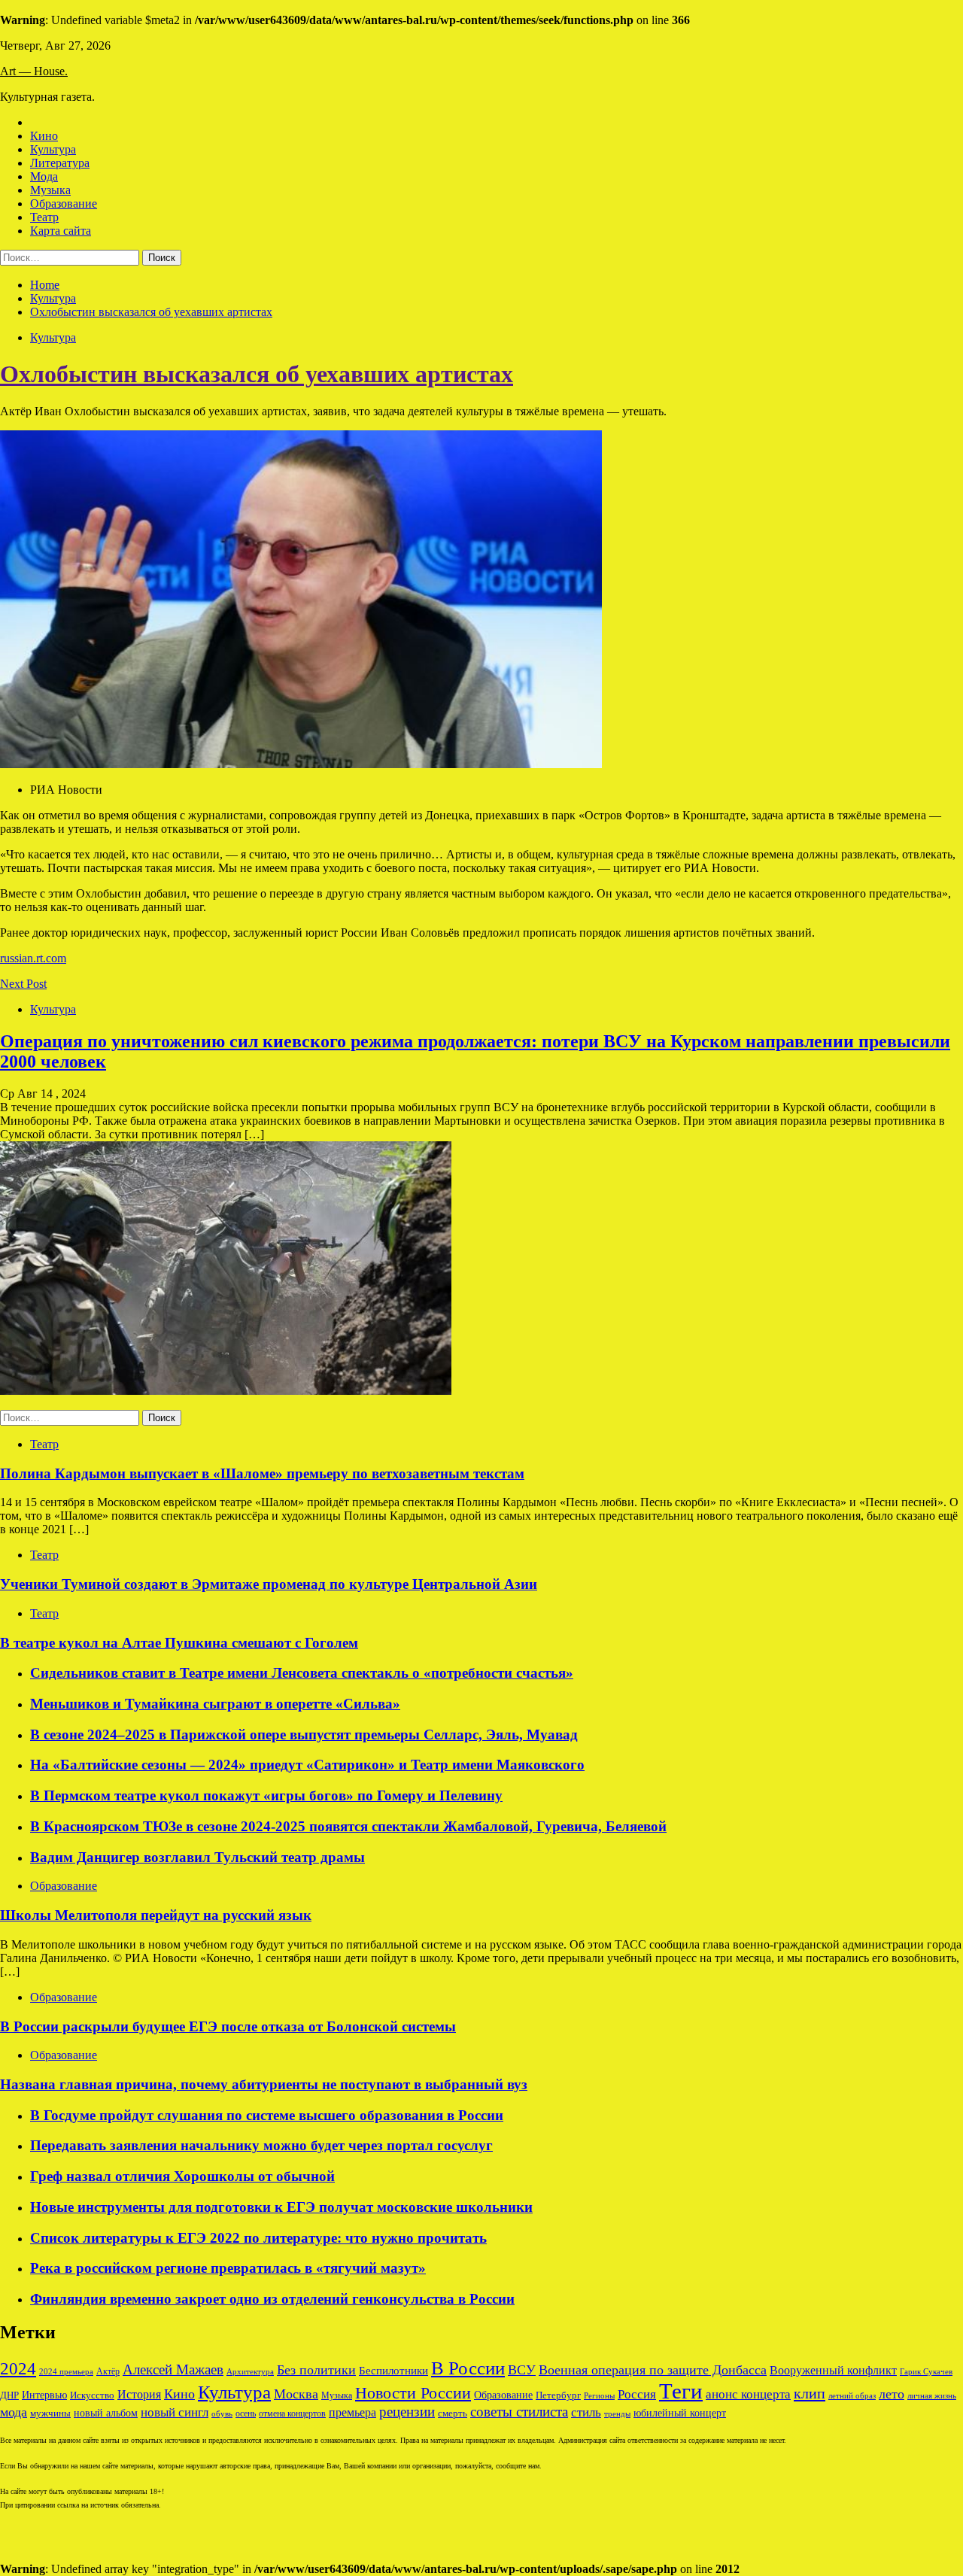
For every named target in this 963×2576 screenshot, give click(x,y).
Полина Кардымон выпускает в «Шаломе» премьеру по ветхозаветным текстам (262, 1473)
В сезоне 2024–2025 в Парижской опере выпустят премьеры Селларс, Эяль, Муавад (304, 1735)
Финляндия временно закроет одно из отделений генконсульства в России (272, 2299)
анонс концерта (748, 2394)
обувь (222, 2413)
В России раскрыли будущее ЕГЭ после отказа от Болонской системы (228, 2026)
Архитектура (250, 2372)
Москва (296, 2394)
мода (14, 2412)
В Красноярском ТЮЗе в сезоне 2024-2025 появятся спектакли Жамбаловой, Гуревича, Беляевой (348, 1826)
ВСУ (522, 2370)
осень (246, 2413)
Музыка (50, 190)
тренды (617, 2413)
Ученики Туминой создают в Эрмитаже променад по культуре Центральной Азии (269, 1584)
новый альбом (106, 2413)
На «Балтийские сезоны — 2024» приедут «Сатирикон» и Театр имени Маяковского (307, 1765)
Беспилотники (393, 2370)
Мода (44, 176)
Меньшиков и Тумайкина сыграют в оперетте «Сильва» (215, 1704)
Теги (681, 2391)
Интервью (44, 2395)
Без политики (316, 2370)
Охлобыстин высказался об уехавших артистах (257, 374)
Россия (637, 2394)
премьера (352, 2412)
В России (468, 2368)
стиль (586, 2412)
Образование (64, 204)
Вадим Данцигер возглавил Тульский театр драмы (197, 1857)
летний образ (852, 2395)
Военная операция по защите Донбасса (653, 2370)
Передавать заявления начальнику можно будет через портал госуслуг (261, 2145)
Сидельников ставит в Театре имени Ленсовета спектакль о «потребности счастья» (302, 1673)
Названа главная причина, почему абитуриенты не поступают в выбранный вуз (264, 2084)
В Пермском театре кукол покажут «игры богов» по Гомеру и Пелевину (266, 1795)
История (139, 2394)
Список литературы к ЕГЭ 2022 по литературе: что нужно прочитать (258, 2238)
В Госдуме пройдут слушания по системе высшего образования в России (267, 2115)
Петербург (558, 2395)
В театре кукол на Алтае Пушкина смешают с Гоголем (179, 1643)
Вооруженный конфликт (833, 2370)
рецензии (407, 2412)
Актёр (108, 2371)
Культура (53, 149)
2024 (18, 2369)
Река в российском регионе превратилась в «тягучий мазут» (228, 2268)
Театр (44, 217)
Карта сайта (61, 231)
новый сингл (175, 2412)
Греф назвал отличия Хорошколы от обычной (182, 2176)
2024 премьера (66, 2371)
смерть (453, 2413)
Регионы (599, 2395)
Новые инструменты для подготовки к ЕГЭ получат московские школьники (281, 2207)
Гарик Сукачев (926, 2371)
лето (892, 2394)
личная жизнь (932, 2395)
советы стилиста (519, 2412)
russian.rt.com (33, 958)
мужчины (50, 2413)
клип (810, 2393)
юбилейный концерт (680, 2413)
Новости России (413, 2393)
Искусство (92, 2395)
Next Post (23, 984)
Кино (44, 136)
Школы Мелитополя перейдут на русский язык (156, 1915)
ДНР (9, 2395)
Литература (60, 163)
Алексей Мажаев (173, 2369)
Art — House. (34, 71)
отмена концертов (292, 2413)
